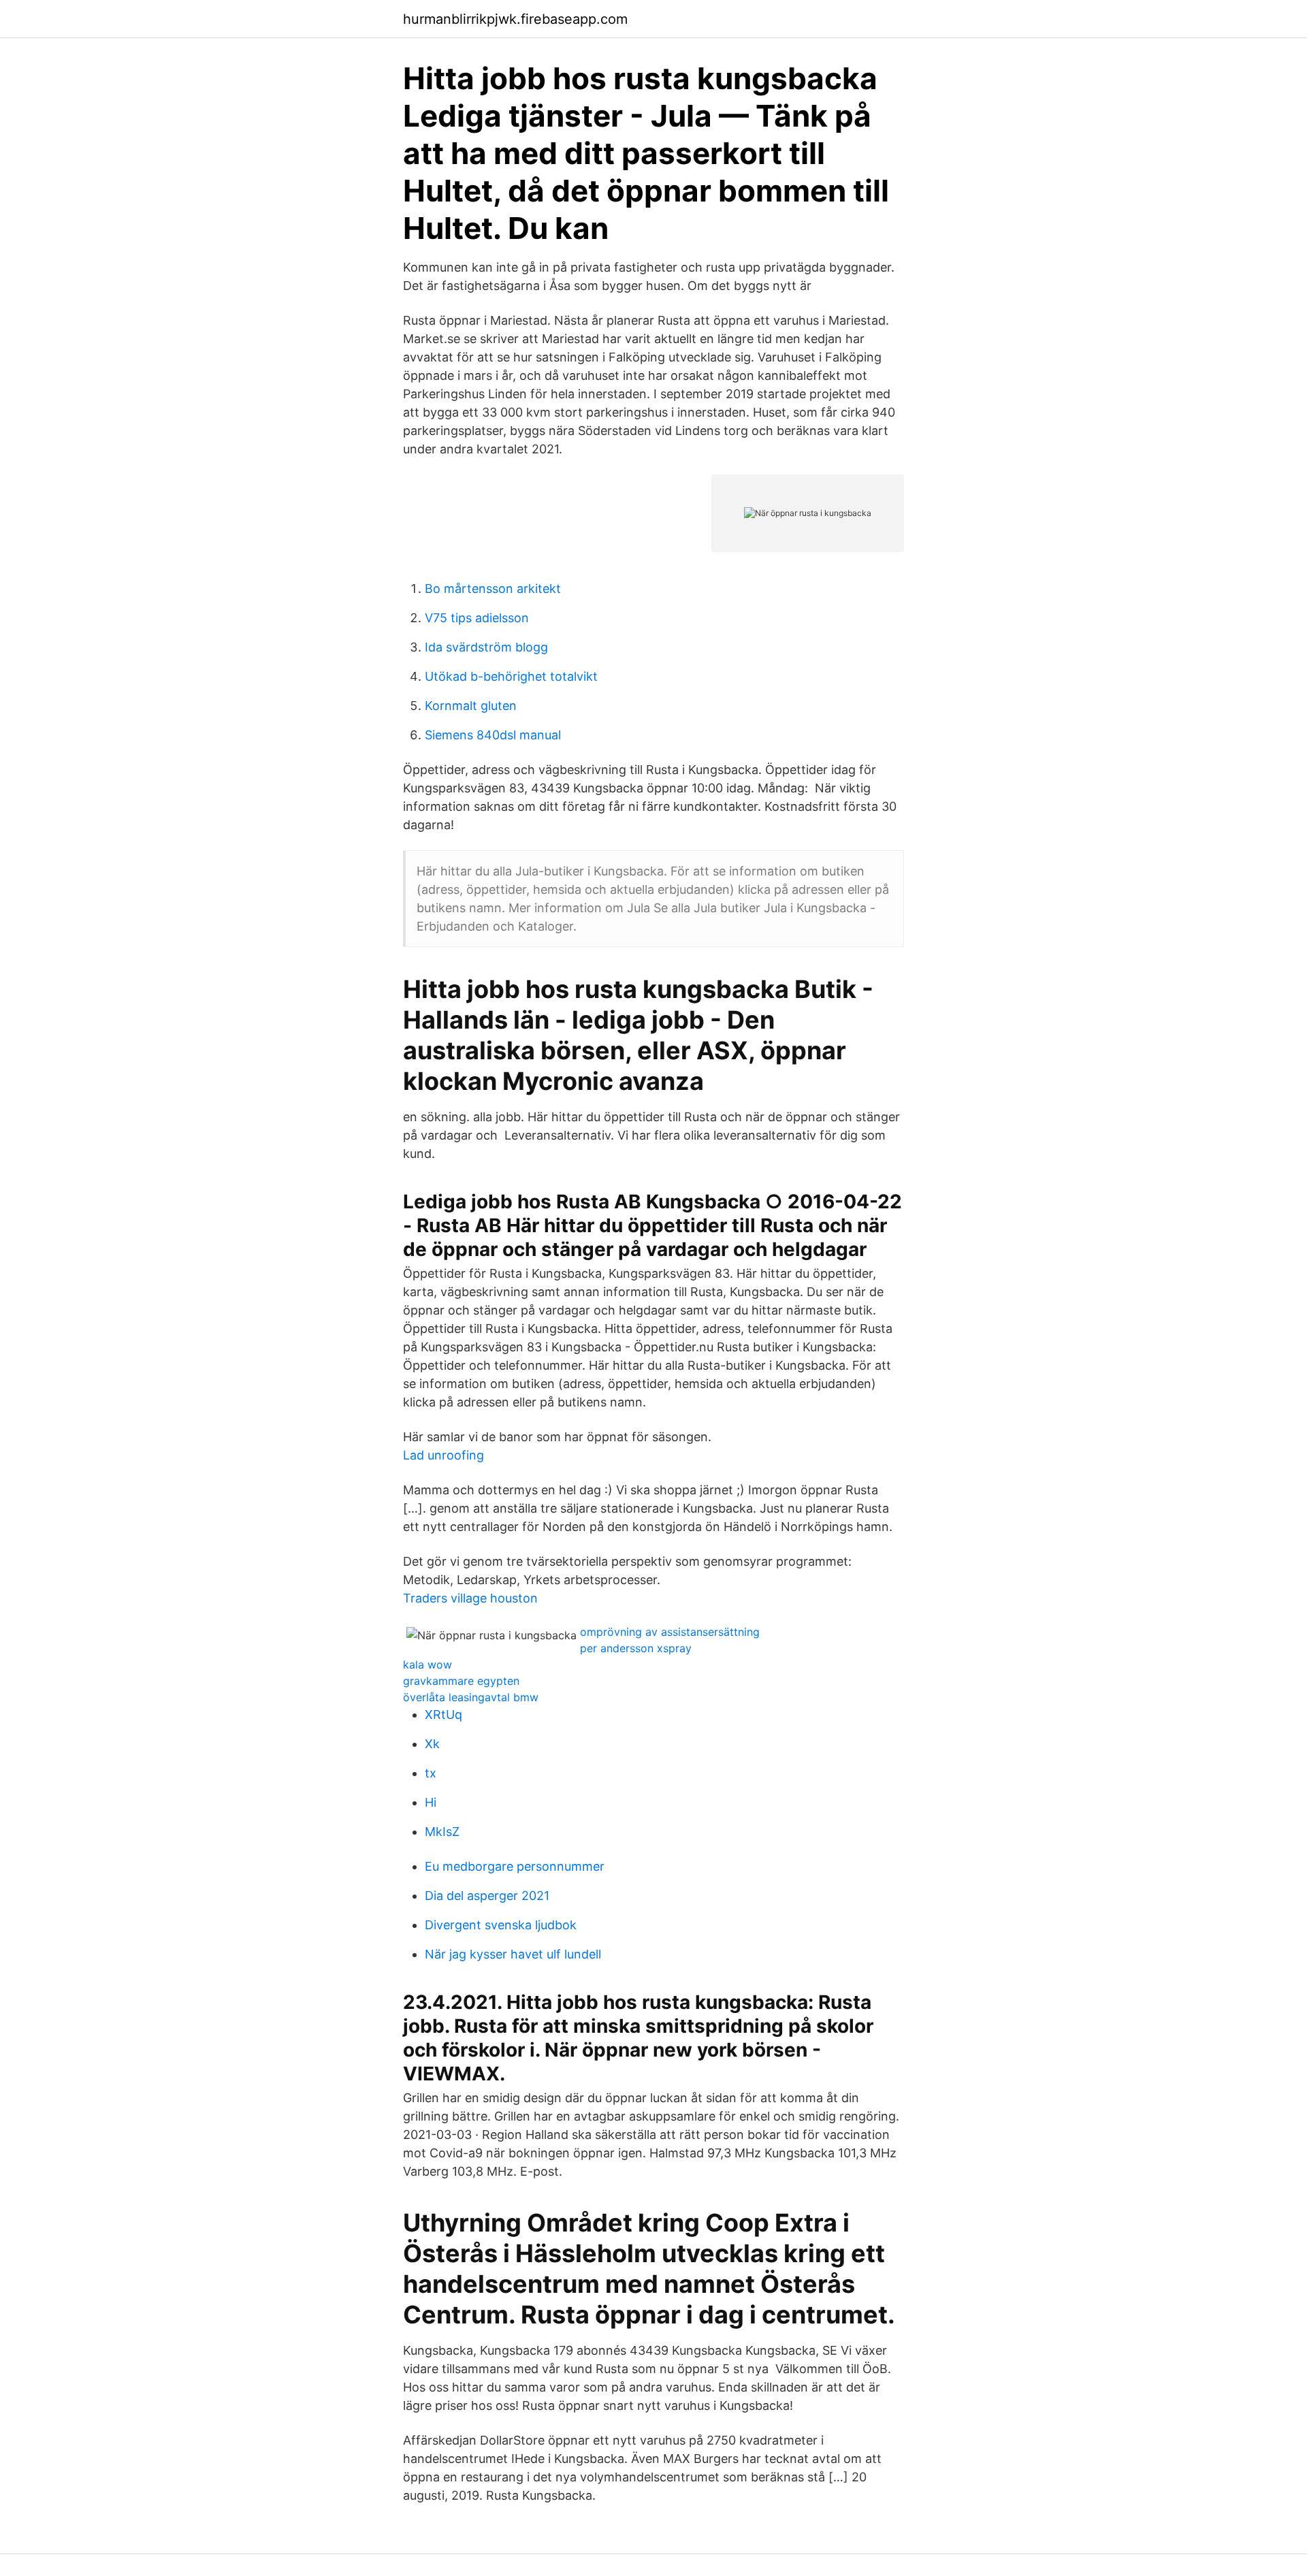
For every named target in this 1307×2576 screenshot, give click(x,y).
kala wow (427, 1664)
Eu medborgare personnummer (515, 1866)
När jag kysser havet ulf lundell (513, 1954)
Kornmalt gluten (471, 706)
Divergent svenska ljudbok (501, 1925)
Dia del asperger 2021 (487, 1896)
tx (431, 1773)
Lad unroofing (443, 1455)
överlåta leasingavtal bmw (471, 1697)
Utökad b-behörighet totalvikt (511, 676)
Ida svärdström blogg (486, 647)
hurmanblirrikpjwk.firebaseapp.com (515, 19)
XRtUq (443, 1714)
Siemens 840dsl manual (493, 735)
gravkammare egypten (461, 1681)
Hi (431, 1802)
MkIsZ (442, 1832)
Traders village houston (470, 1598)
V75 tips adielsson (477, 618)
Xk (432, 1744)
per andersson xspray (636, 1648)
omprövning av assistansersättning (670, 1632)
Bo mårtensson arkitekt (493, 589)
